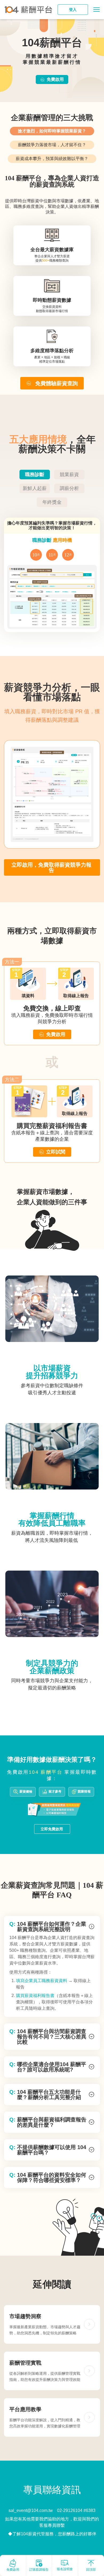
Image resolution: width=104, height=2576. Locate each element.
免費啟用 (55, 79)
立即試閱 (56, 1152)
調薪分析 (69, 488)
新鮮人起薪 (35, 488)
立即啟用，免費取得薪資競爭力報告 (51, 867)
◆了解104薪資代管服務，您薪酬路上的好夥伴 (52, 2534)
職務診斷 (35, 475)
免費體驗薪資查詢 (57, 383)
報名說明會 (65, 2569)
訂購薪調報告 (39, 2570)
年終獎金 (52, 502)
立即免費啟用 (52, 1829)
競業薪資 (69, 475)
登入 (73, 10)
